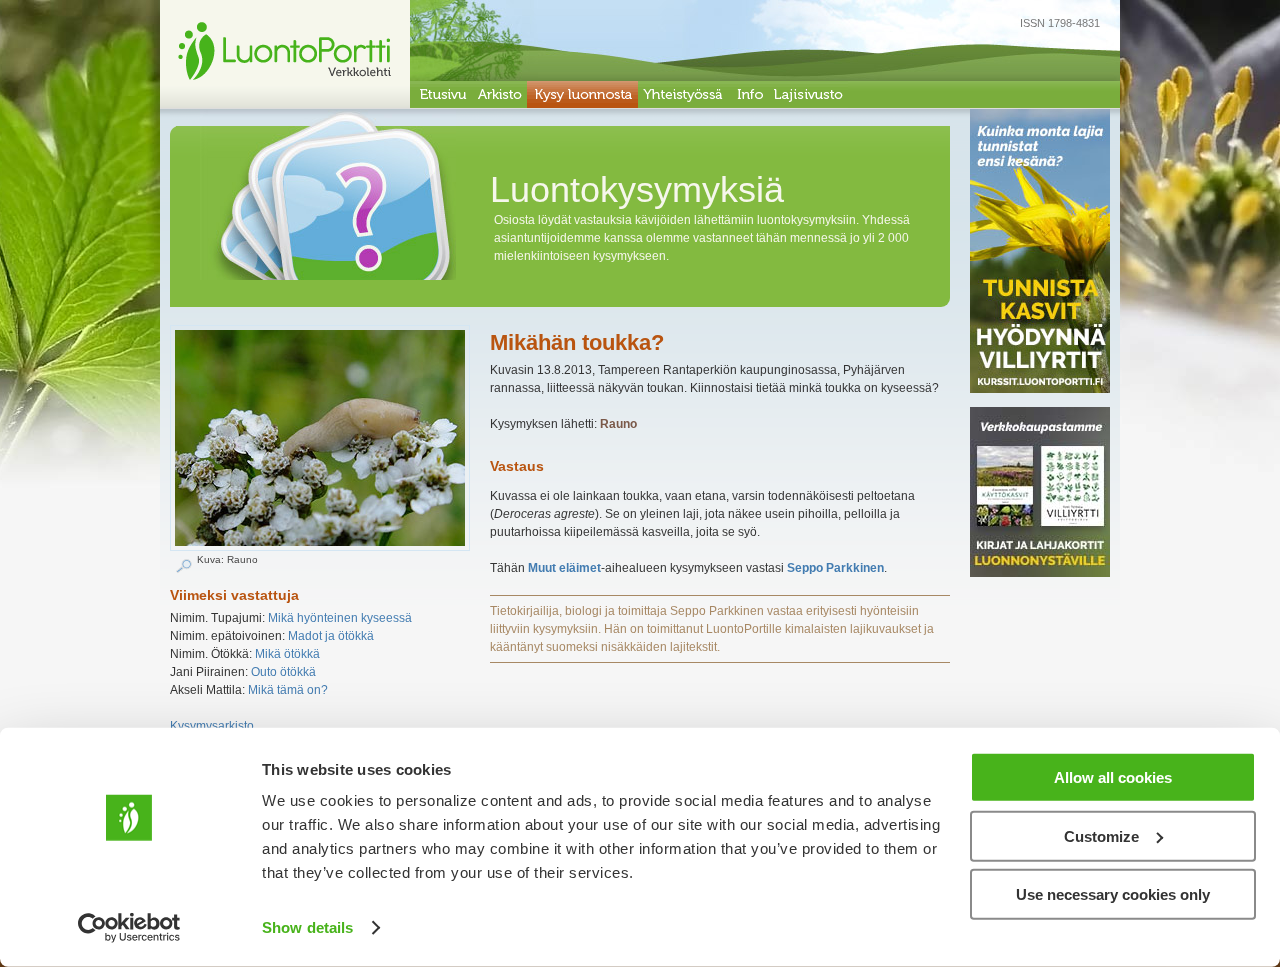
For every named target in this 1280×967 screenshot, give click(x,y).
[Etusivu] (441, 94)
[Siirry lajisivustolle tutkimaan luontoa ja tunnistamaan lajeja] (808, 94)
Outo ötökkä (283, 672)
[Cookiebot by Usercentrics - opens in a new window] (129, 928)
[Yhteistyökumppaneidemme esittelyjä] (683, 94)
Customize (1101, 835)
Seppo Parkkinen (835, 568)
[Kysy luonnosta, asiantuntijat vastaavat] (582, 94)
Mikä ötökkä (287, 654)
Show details (307, 927)
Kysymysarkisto (212, 726)
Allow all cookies (1113, 777)
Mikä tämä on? (288, 690)
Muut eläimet (564, 568)
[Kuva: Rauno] (320, 547)
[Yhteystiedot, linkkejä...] (749, 94)
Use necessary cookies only (1113, 894)
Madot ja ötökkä (331, 636)
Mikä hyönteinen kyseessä (340, 618)
